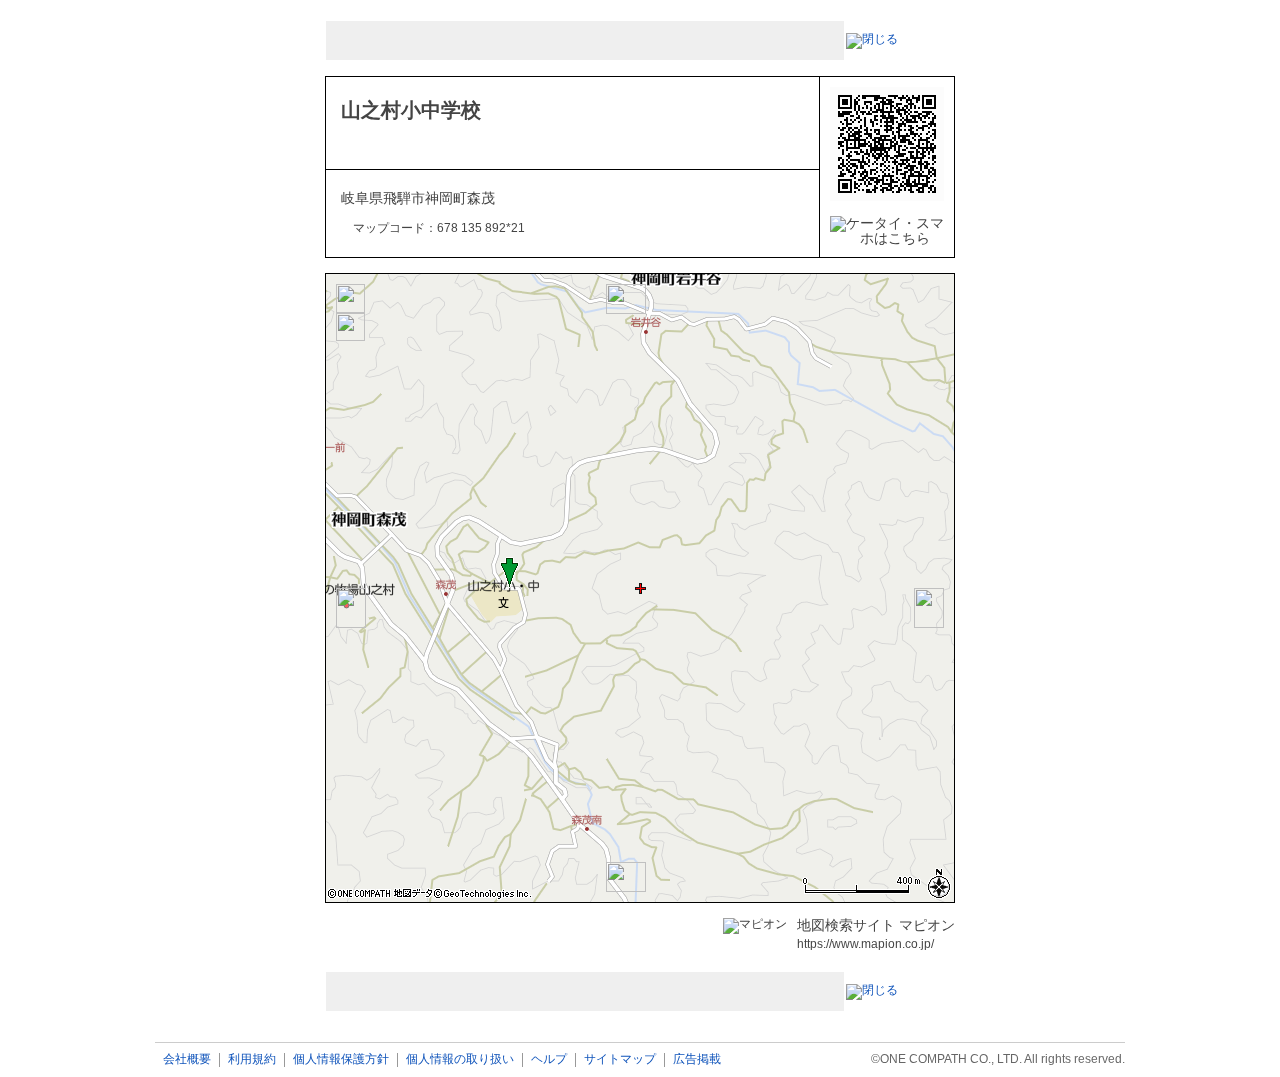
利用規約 (252, 1059)
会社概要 (187, 1059)
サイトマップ (620, 1059)
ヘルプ (549, 1059)
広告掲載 (697, 1059)
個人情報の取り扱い (460, 1059)
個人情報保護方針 (341, 1059)
